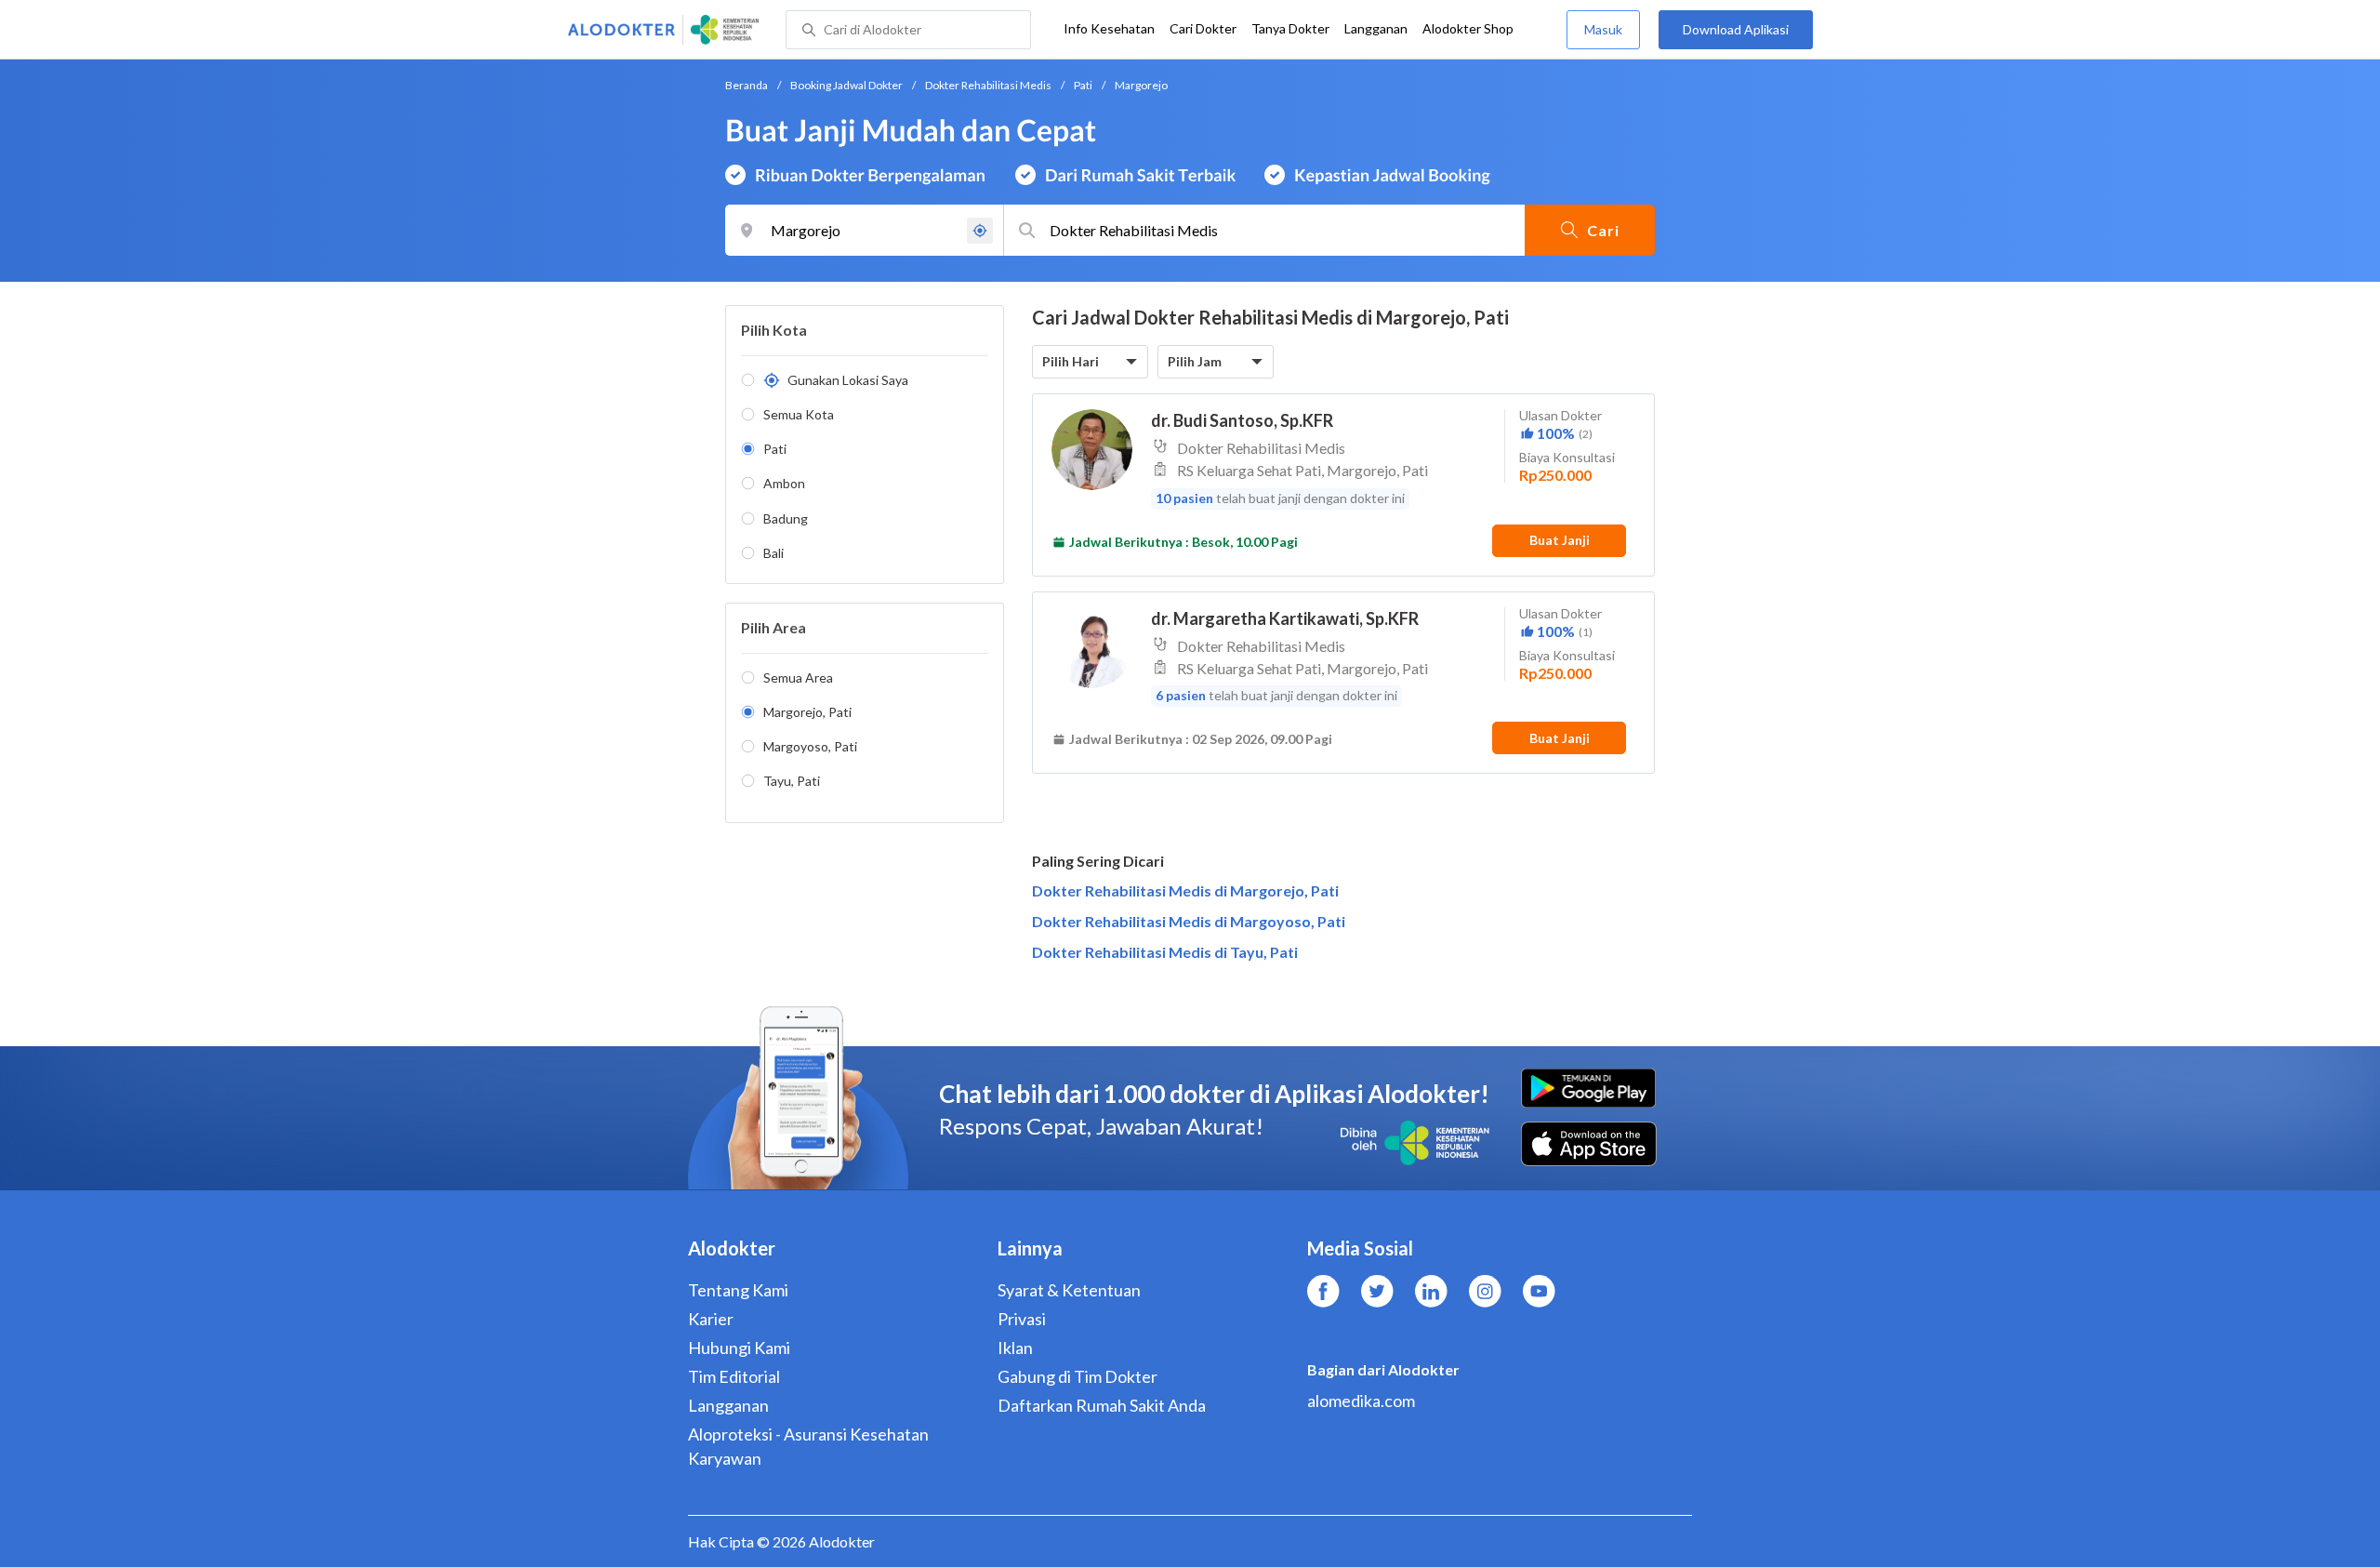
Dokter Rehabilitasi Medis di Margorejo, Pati (1185, 890)
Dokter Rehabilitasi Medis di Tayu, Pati (1165, 952)
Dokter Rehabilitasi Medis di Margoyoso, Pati (1189, 921)
